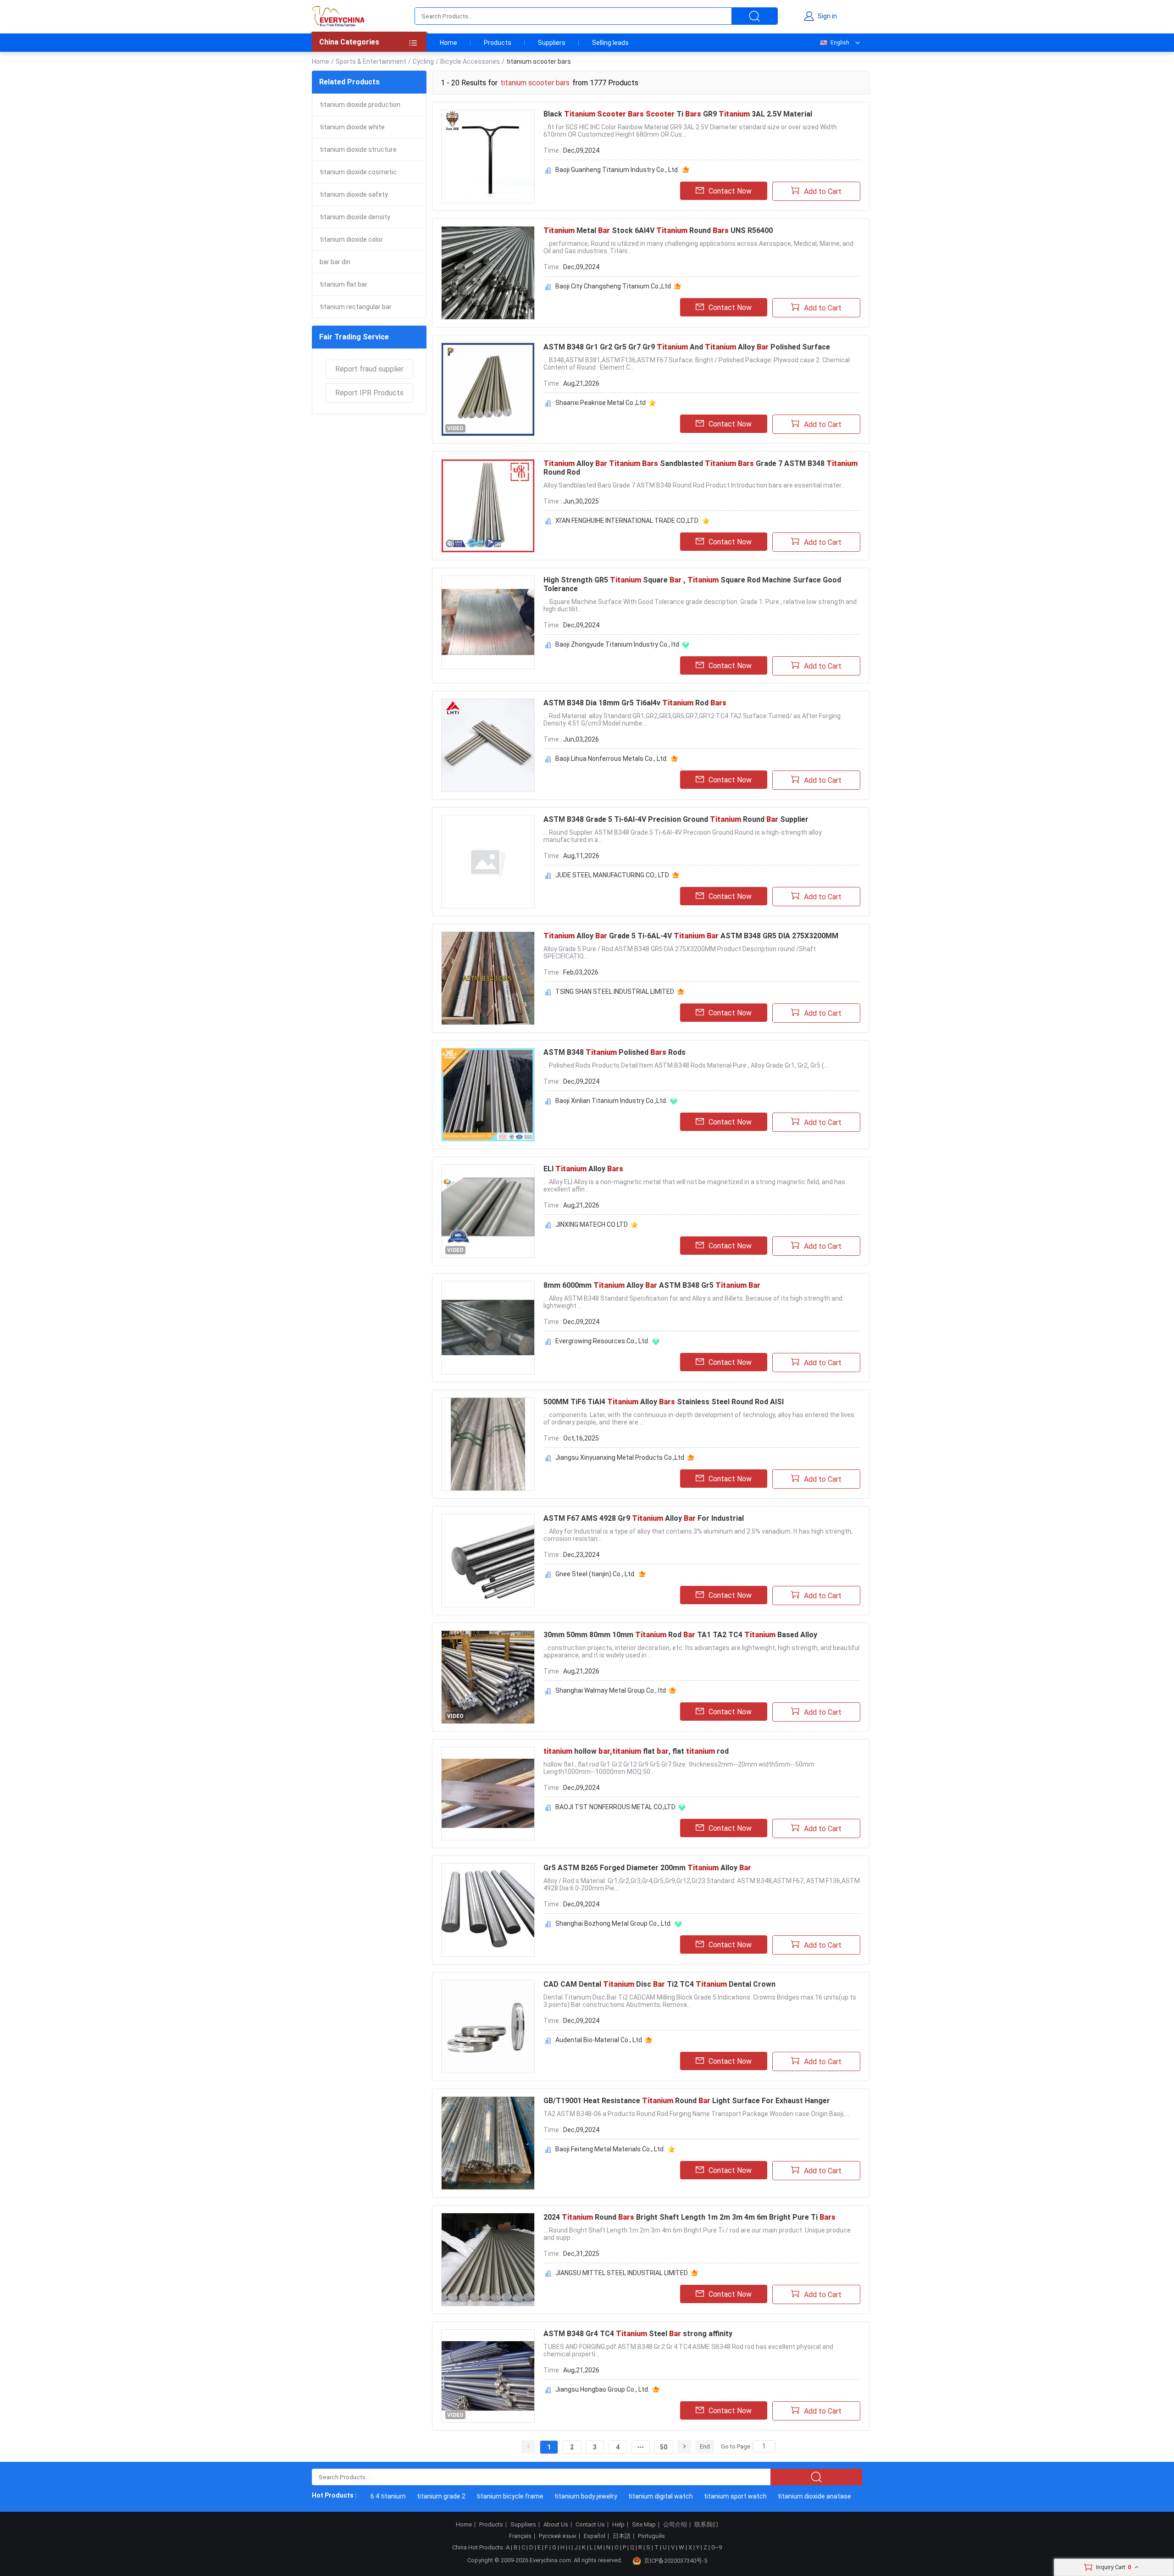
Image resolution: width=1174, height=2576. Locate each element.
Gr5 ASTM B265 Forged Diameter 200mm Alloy (647, 1868)
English (840, 43)
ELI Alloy (583, 1169)
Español (595, 2536)
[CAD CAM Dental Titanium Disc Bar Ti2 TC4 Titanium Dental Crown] (488, 2027)
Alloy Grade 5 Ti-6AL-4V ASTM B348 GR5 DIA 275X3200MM (691, 936)
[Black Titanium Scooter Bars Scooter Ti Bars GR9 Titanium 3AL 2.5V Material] (488, 156)
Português (651, 2536)
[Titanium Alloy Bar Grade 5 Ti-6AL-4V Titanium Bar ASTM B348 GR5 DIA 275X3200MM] (488, 978)
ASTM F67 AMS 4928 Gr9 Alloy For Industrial (644, 1518)
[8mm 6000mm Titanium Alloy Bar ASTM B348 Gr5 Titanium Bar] (488, 1328)
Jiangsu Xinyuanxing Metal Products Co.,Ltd (620, 1457)
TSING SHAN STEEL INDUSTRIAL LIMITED (615, 992)
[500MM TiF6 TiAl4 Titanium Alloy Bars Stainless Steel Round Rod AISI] (488, 1444)
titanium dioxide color (351, 239)
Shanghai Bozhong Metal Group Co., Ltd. (614, 1923)
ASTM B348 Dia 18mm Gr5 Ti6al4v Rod (635, 703)
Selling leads (610, 43)
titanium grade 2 (404, 2496)
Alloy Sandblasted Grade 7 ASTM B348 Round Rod (701, 468)
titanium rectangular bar (356, 307)
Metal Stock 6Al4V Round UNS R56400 (658, 230)
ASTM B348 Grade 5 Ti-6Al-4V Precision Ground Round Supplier (676, 819)
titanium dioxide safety (354, 194)
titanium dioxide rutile (857, 2496)
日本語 (622, 2536)
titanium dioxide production (360, 105)
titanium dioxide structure (358, 150)
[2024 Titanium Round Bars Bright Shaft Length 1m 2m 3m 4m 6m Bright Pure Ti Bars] (488, 2260)
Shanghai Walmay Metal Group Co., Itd (611, 1690)
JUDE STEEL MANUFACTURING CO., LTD (612, 875)
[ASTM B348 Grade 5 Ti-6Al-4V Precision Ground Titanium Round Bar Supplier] (488, 862)
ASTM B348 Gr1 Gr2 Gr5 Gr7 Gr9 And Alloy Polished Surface (687, 347)
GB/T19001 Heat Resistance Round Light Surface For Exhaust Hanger (687, 2101)
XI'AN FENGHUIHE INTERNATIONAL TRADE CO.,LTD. (627, 521)
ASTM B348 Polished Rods (615, 1052)
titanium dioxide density (355, 217)
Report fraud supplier (369, 369)
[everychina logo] (338, 16)
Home (449, 43)
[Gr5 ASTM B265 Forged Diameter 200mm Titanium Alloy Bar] (488, 1910)
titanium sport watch (698, 2496)
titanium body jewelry (549, 2496)
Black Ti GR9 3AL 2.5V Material (678, 114)
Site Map (644, 2525)
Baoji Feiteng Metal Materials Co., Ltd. (610, 2149)
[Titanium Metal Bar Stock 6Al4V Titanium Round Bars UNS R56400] (488, 273)
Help (618, 2525)
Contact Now (730, 191)
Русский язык (558, 2536)
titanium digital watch (623, 2496)
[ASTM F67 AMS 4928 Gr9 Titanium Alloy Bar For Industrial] (488, 1561)
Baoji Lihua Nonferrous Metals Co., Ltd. (612, 759)
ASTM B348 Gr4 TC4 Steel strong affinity (638, 2334)
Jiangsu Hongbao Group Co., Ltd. (602, 2389)
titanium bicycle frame (473, 2496)
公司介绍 (675, 2525)
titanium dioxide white (352, 127)
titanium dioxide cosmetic (358, 172)
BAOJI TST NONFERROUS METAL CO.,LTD (615, 1807)
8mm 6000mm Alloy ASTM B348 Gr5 (652, 1285)
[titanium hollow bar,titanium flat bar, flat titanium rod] (488, 1794)
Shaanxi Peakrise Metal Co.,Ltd (601, 403)
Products (498, 43)
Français (520, 2536)
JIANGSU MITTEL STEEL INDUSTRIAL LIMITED (622, 2273)
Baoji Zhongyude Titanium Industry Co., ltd (617, 644)
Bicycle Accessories (470, 61)
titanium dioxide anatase (777, 2496)
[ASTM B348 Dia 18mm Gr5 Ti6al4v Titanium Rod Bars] (488, 745)
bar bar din (335, 262)
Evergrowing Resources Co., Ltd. (602, 1341)
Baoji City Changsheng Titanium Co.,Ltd (613, 286)
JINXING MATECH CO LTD (592, 1224)
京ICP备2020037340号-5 (676, 2561)
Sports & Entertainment (371, 61)
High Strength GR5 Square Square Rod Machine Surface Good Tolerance (692, 584)
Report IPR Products (369, 393)
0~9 (717, 2547)
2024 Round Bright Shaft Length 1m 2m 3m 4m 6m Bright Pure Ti (689, 2217)
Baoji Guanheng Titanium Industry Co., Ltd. (617, 170)
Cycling (423, 61)
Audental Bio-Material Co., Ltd (599, 2040)
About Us (556, 2525)
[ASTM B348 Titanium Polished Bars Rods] (488, 1095)
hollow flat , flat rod (636, 1751)
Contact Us (590, 2525)
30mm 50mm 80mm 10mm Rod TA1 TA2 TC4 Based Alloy (680, 1635)
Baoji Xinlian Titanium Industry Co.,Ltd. (611, 1101)
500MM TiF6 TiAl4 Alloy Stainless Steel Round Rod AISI (664, 1402)
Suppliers (552, 43)
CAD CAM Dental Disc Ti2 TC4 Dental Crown (659, 1984)
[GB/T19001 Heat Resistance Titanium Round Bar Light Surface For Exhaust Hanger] (488, 2143)
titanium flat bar (343, 284)
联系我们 (706, 2525)
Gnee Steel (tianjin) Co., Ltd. (595, 1574)
